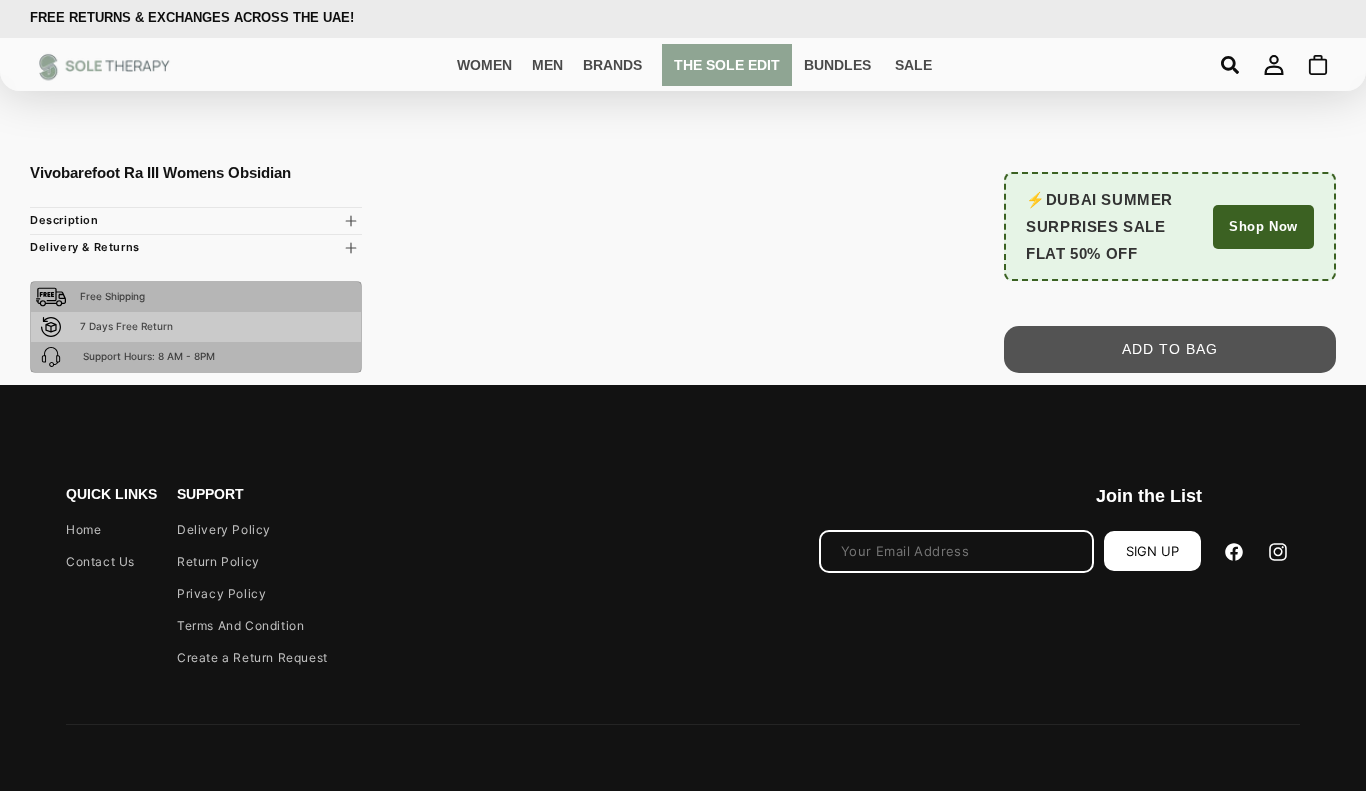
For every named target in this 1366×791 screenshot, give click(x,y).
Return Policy (218, 561)
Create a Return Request (252, 657)
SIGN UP (1152, 551)
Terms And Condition (240, 625)
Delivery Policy (224, 529)
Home (83, 529)
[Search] (1230, 65)
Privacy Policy (221, 593)
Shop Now (1263, 226)
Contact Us (100, 561)
